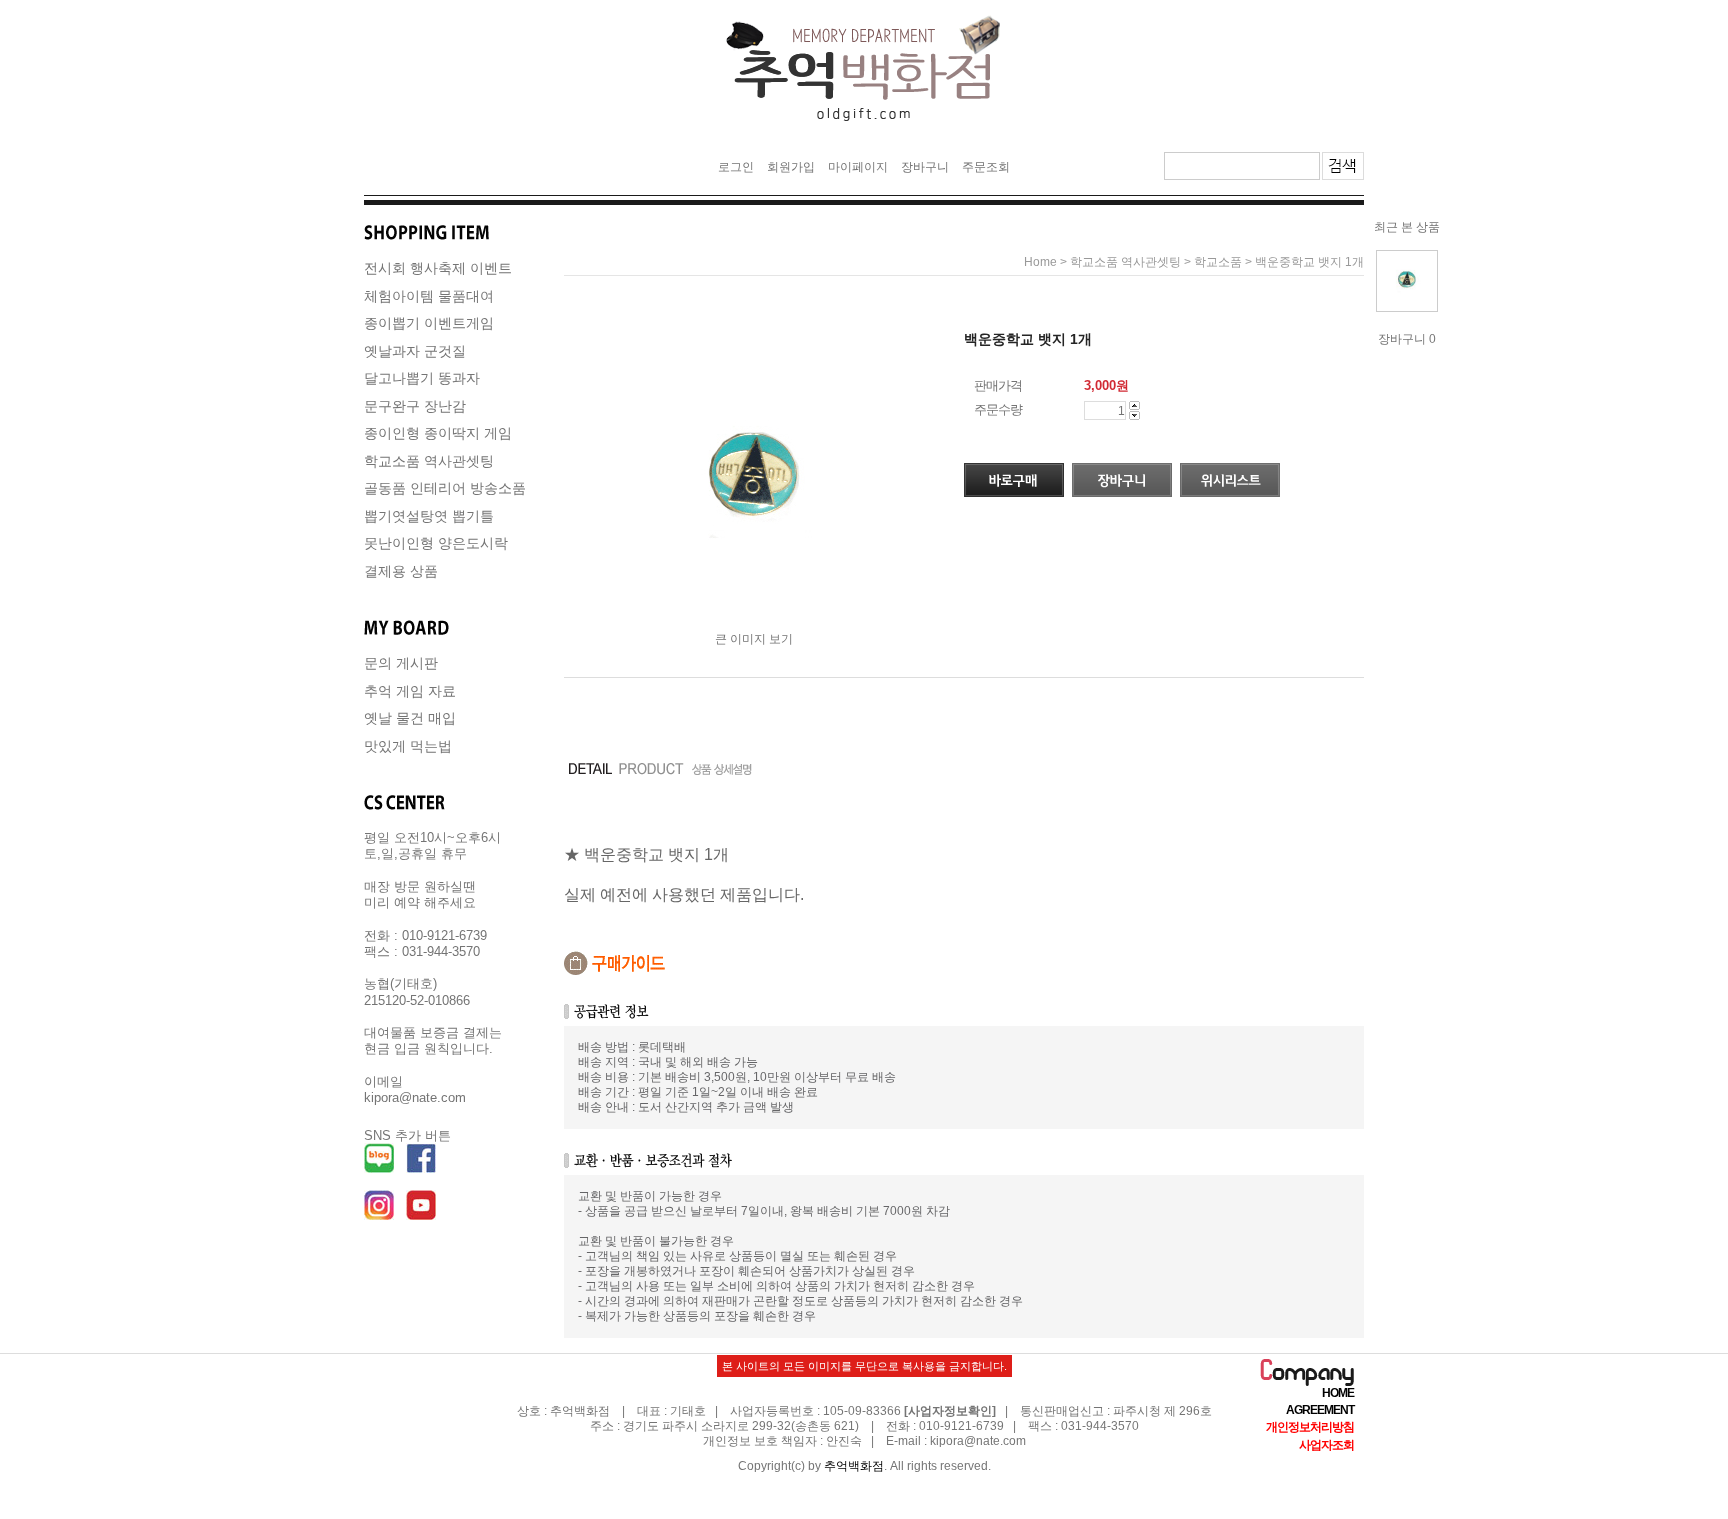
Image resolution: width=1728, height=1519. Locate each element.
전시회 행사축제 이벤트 (438, 268)
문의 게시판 (401, 663)
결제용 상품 (401, 571)
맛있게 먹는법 (408, 746)
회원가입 (791, 167)
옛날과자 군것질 (415, 351)
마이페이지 (858, 167)
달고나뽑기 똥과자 (422, 378)
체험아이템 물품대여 (429, 296)
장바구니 (925, 167)
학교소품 (1218, 262)
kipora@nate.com (978, 1441)
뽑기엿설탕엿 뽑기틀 (429, 516)
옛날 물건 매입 (410, 718)
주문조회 (986, 167)
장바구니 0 (1407, 339)
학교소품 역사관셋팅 (429, 461)
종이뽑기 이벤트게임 (429, 323)
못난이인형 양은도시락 (436, 543)
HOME (1338, 1393)
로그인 (736, 167)
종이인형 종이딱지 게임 (438, 433)
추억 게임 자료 (410, 691)
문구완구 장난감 (415, 406)
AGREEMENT (1320, 1410)
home (1040, 262)
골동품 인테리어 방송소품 (445, 488)
